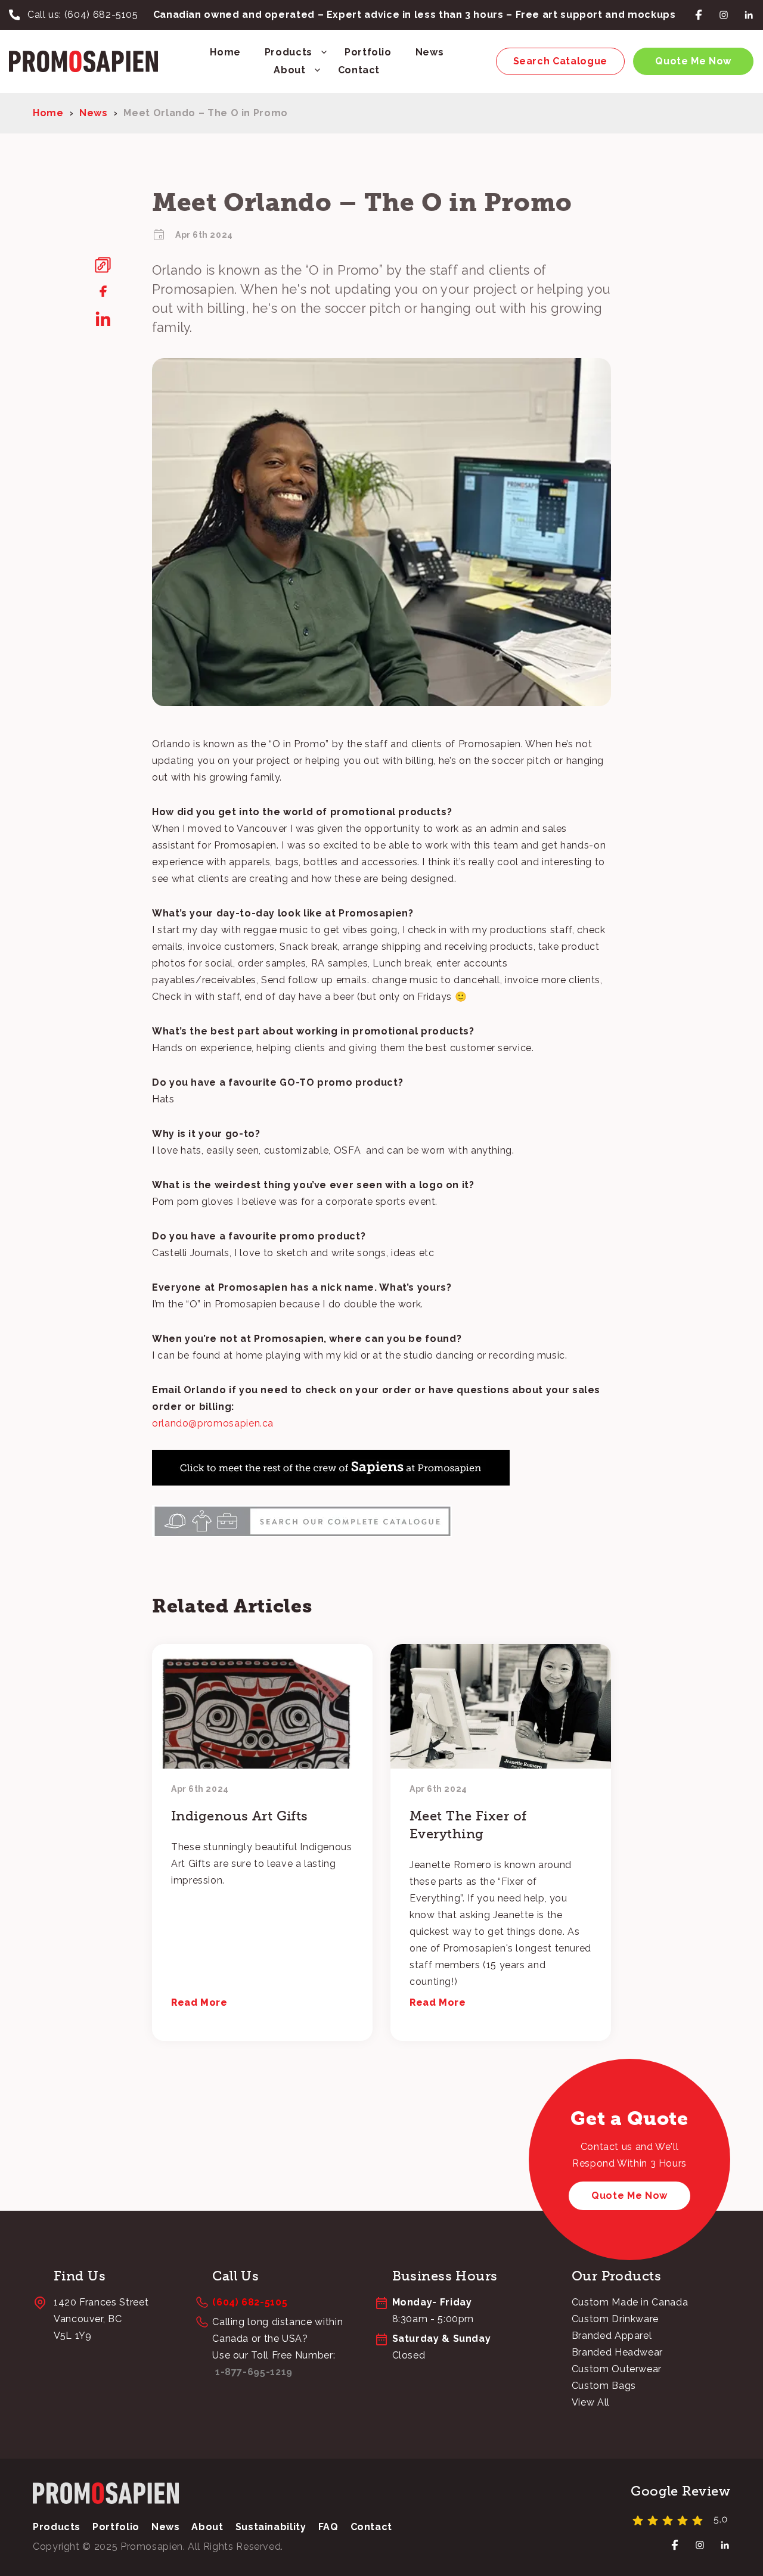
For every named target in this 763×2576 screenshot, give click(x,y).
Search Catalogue (560, 61)
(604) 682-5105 (101, 15)
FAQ (328, 2527)
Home (225, 52)
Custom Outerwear (617, 2369)
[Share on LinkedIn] (103, 319)
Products (289, 52)
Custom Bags (604, 2386)
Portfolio (368, 52)
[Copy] (103, 265)
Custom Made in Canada (630, 2302)
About (289, 70)
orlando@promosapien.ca (213, 1423)
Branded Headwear (617, 2352)
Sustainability (271, 2527)
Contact (359, 70)
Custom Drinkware (615, 2319)
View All (591, 2402)
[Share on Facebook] (103, 291)
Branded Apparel (612, 2336)
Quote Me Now (693, 61)
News (430, 52)
